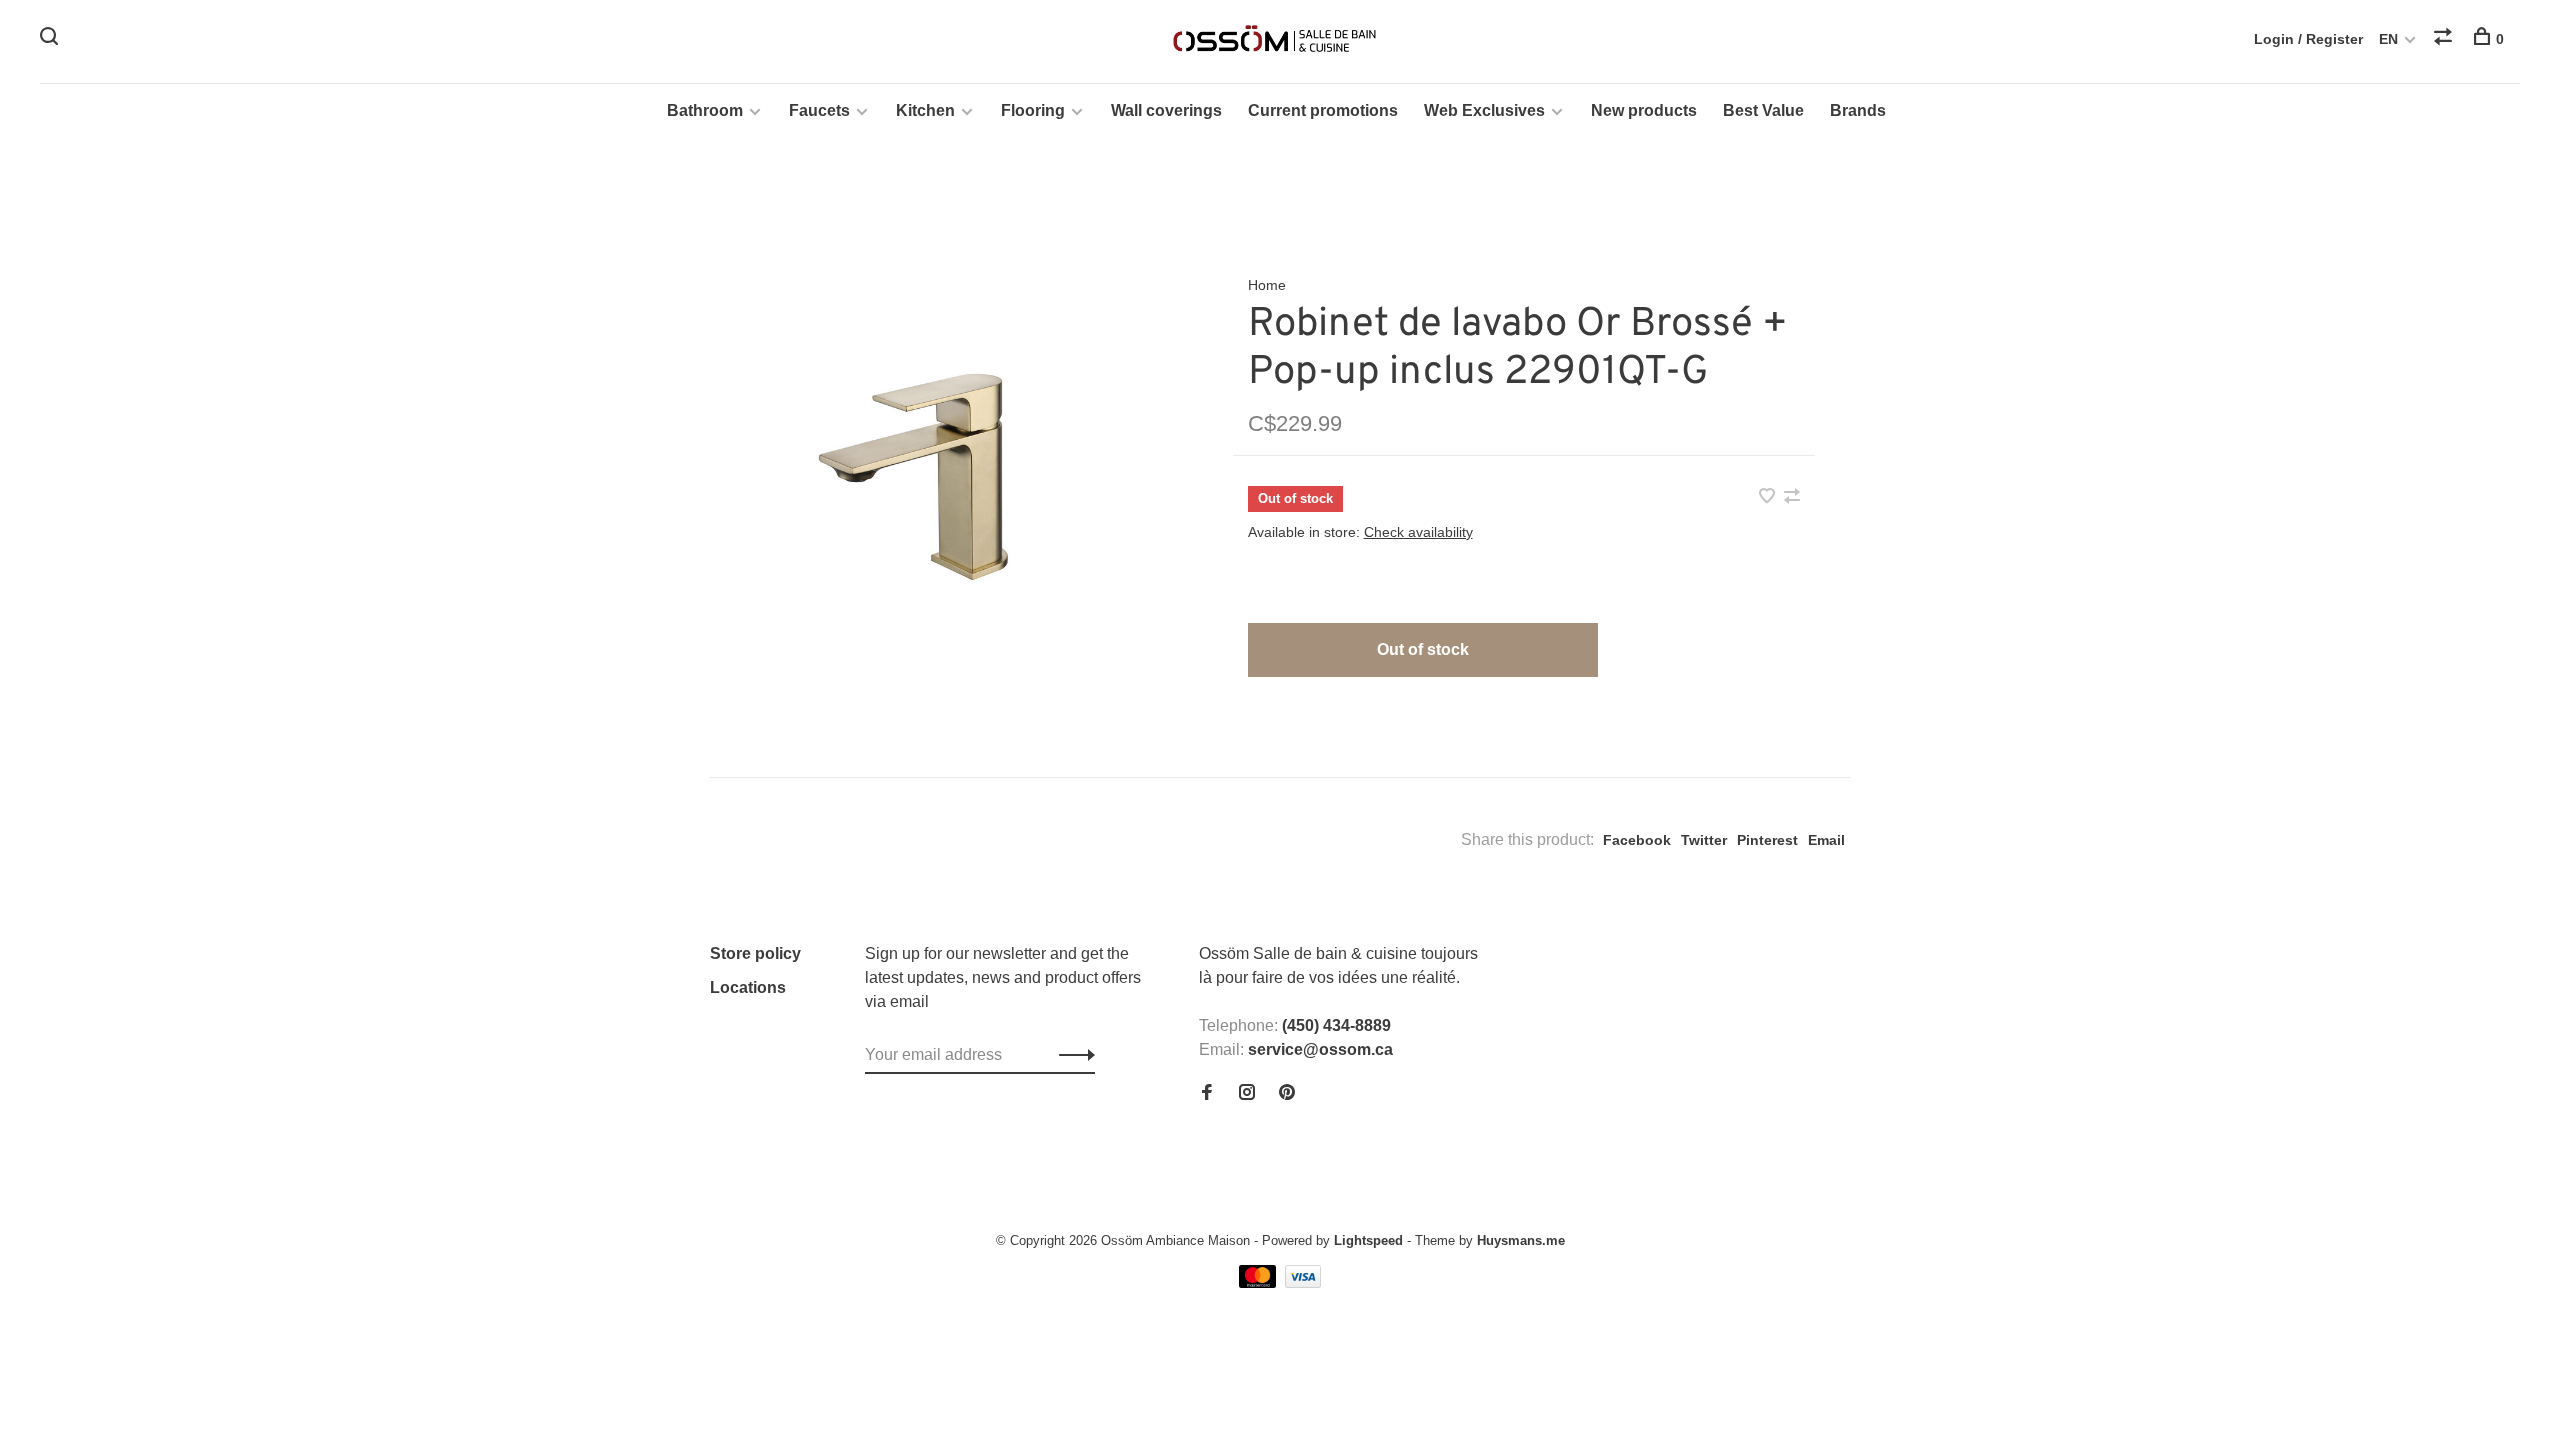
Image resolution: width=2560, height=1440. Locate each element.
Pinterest (1767, 840)
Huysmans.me (1521, 1240)
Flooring (1033, 110)
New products (1644, 110)
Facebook (1637, 840)
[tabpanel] (939, 469)
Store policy (755, 953)
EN (2388, 39)
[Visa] (1303, 1282)
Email (1826, 840)
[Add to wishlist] (1769, 497)
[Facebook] (1207, 1093)
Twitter (1704, 840)
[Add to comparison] (1792, 497)
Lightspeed (1368, 1240)
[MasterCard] (1259, 1282)
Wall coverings (1166, 110)
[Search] (51, 39)
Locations (748, 987)
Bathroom (705, 110)
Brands (1858, 110)
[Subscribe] (1071, 1055)
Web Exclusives (1484, 110)
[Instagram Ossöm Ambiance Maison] (1247, 1093)
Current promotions (1323, 110)
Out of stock (1423, 649)
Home (1267, 285)
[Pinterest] (1287, 1093)
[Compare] (2445, 39)
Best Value (1763, 110)
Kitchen (925, 110)
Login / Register (2308, 39)
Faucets (819, 110)
